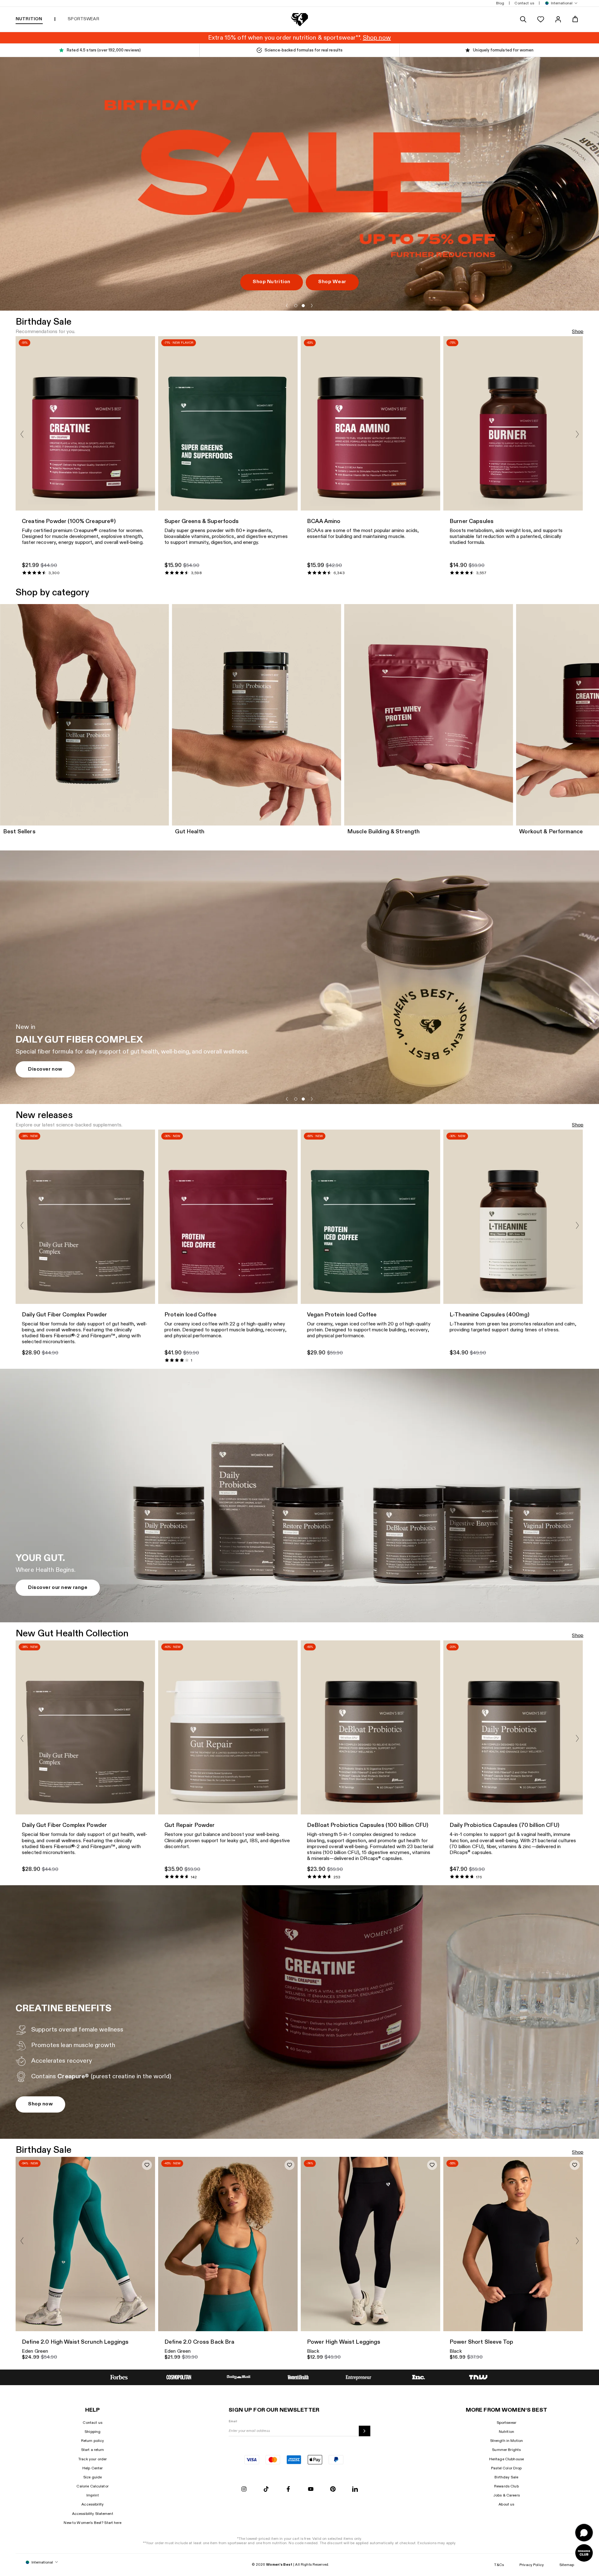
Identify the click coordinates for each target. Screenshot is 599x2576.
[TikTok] (266, 2489)
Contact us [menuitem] (524, 3)
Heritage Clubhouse (507, 2459)
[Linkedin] (355, 2489)
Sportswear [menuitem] (83, 19)
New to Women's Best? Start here (92, 2523)
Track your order (93, 2459)
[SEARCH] (523, 19)
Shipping (93, 2432)
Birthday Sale (506, 2477)
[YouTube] (311, 2489)
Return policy (93, 2441)
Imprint (93, 2495)
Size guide (93, 2477)
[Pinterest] (333, 2489)
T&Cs (499, 2565)
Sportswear (506, 2423)
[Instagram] (244, 2489)
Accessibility (93, 2504)
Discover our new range (58, 1588)
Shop (578, 332)
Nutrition (506, 2432)
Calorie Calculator (93, 2486)
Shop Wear (332, 282)
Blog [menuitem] (500, 3)
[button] (560, 3)
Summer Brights (506, 2450)
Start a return (93, 2450)
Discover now (45, 1069)
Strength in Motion (507, 2441)
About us (506, 2504)
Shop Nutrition (272, 282)
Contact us (92, 2423)
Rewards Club (506, 2486)
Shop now (40, 2104)
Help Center (93, 2468)
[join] (365, 2431)
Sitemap (567, 2565)
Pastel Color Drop (506, 2468)
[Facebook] (288, 2489)
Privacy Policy (532, 2565)
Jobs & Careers (506, 2495)
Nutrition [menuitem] (29, 19)
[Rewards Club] (584, 2553)
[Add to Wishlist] (147, 2165)
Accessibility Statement (93, 2514)
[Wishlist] (541, 19)
